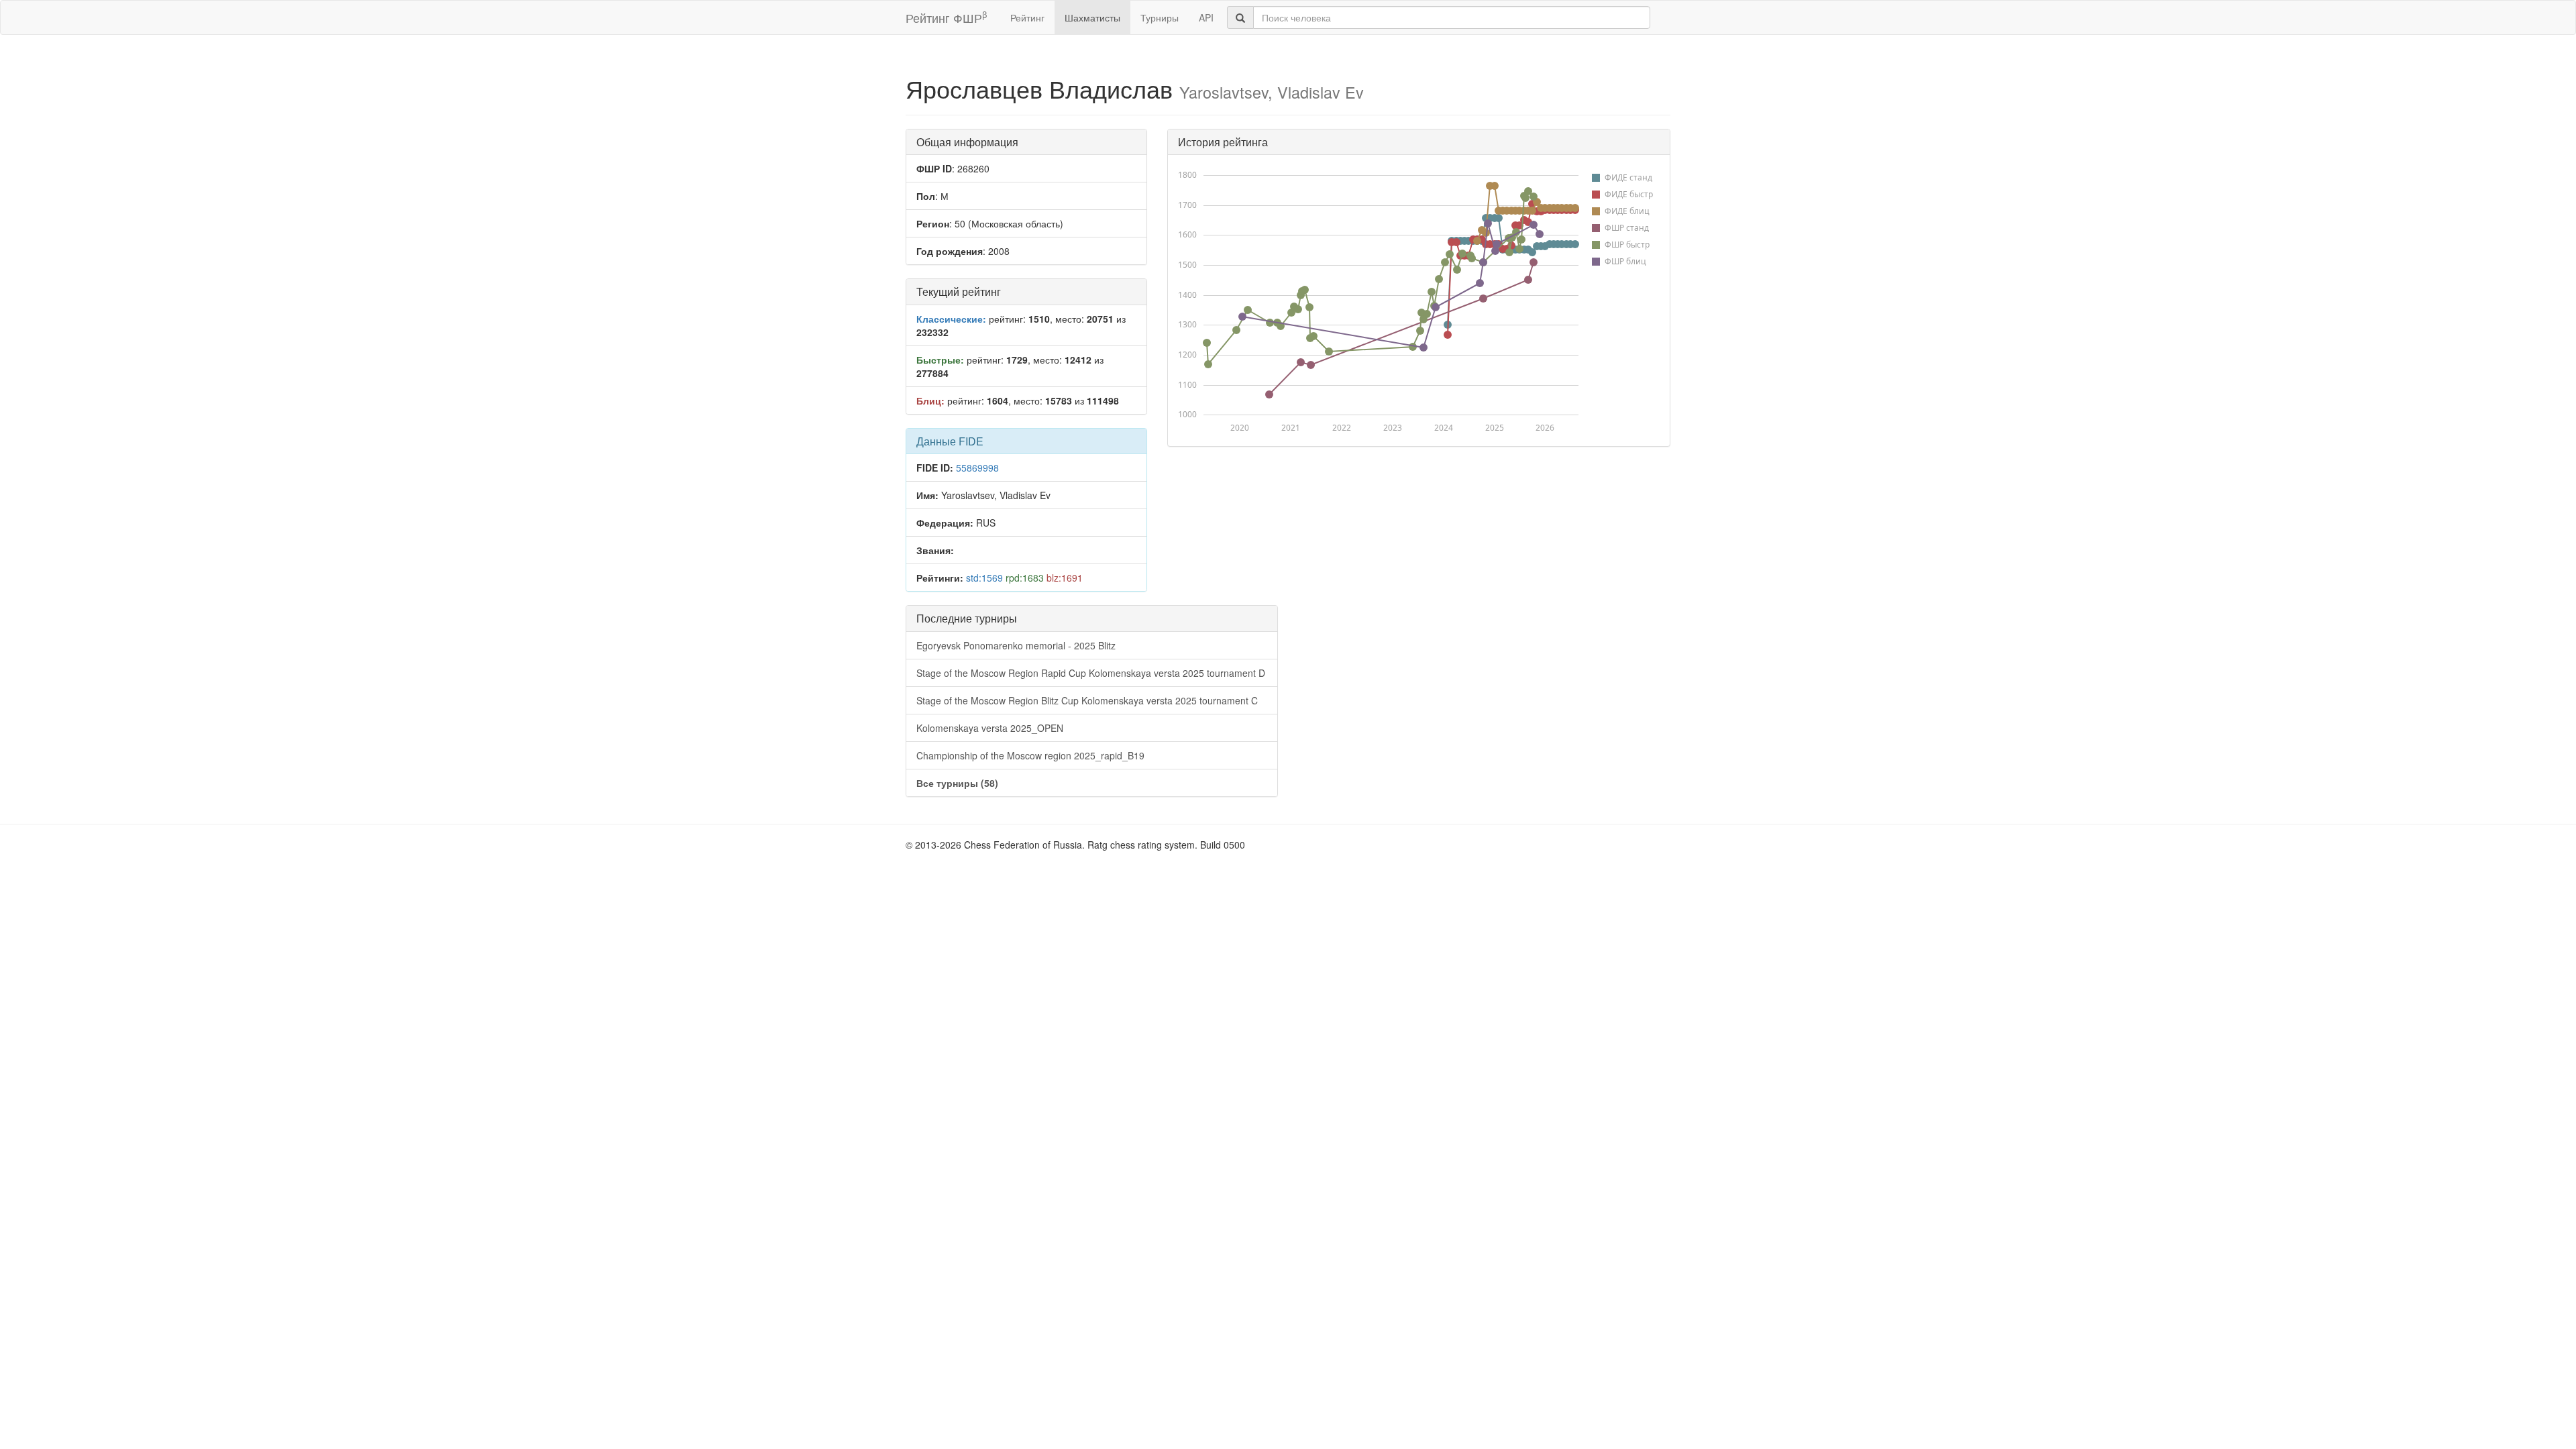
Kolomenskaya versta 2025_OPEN (990, 728)
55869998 (977, 468)
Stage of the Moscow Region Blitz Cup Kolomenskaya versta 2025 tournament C (1087, 700)
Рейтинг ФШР (946, 17)
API (1206, 17)
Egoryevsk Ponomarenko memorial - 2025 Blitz (1016, 645)
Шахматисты (1092, 17)
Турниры (1160, 17)
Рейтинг (1027, 17)
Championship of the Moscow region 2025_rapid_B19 (1030, 755)
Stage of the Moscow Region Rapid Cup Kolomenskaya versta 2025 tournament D (1091, 673)
